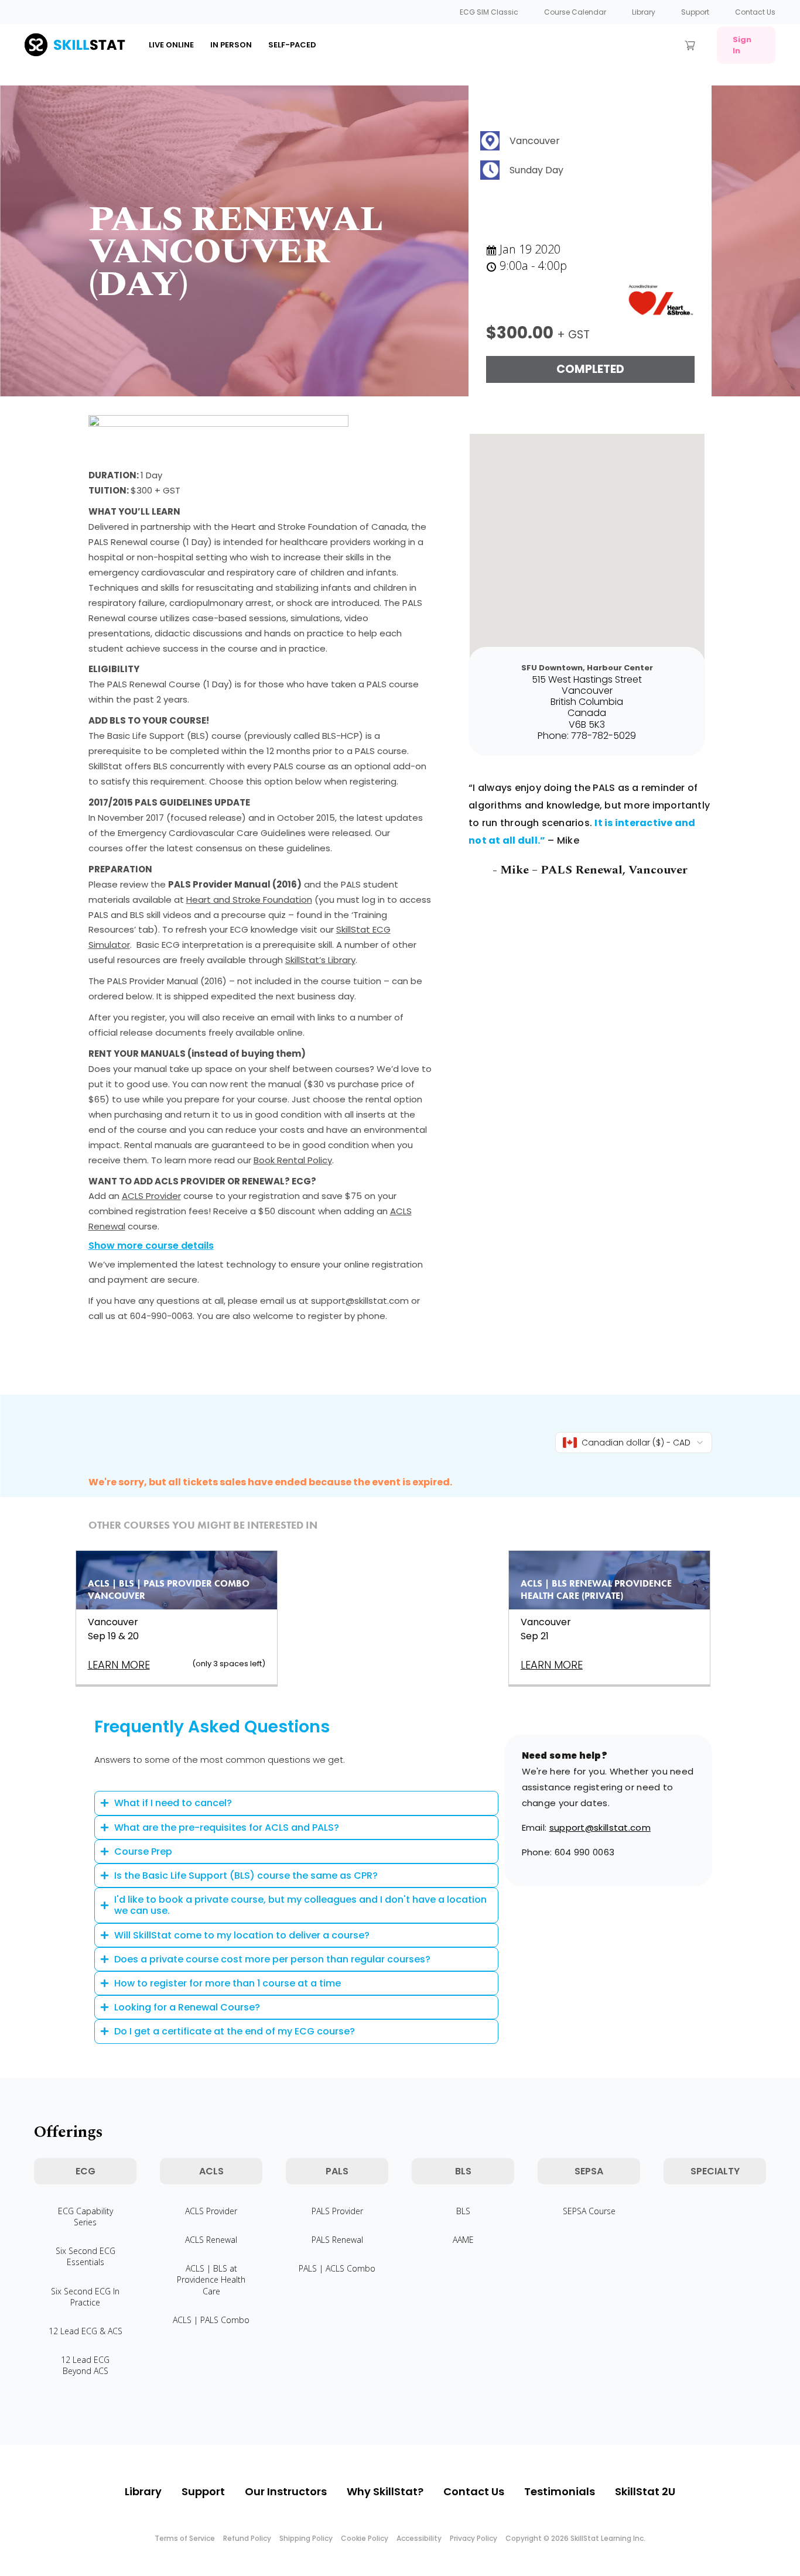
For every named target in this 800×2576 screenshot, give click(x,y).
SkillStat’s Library (320, 960)
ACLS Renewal (211, 2240)
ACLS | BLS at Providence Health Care (211, 2279)
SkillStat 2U (645, 2491)
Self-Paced (292, 45)
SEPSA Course (589, 2211)
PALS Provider (337, 2211)
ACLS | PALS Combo (211, 2320)
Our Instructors (286, 2491)
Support (695, 12)
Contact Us (755, 12)
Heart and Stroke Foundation (249, 900)
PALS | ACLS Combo (337, 2268)
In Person (231, 45)
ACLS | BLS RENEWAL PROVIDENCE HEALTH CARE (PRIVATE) (596, 1590)
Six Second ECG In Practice (85, 2297)
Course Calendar (575, 12)
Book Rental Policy (293, 1160)
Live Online (171, 45)
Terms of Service (185, 2538)
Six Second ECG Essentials (86, 2256)
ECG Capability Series (86, 2217)
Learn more (119, 1665)
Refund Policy (247, 2538)
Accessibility (419, 2538)
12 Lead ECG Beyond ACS (85, 2365)
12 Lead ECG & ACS (86, 2331)
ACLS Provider (151, 1196)
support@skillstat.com (600, 1827)
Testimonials (560, 2491)
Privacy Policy (473, 2538)
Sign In (742, 45)
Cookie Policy (365, 2538)
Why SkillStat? (385, 2491)
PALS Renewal (337, 2240)
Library (644, 12)
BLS (463, 2211)
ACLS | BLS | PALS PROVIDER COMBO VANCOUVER (169, 1590)
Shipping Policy (306, 2538)
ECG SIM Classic (489, 12)
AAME (463, 2240)
